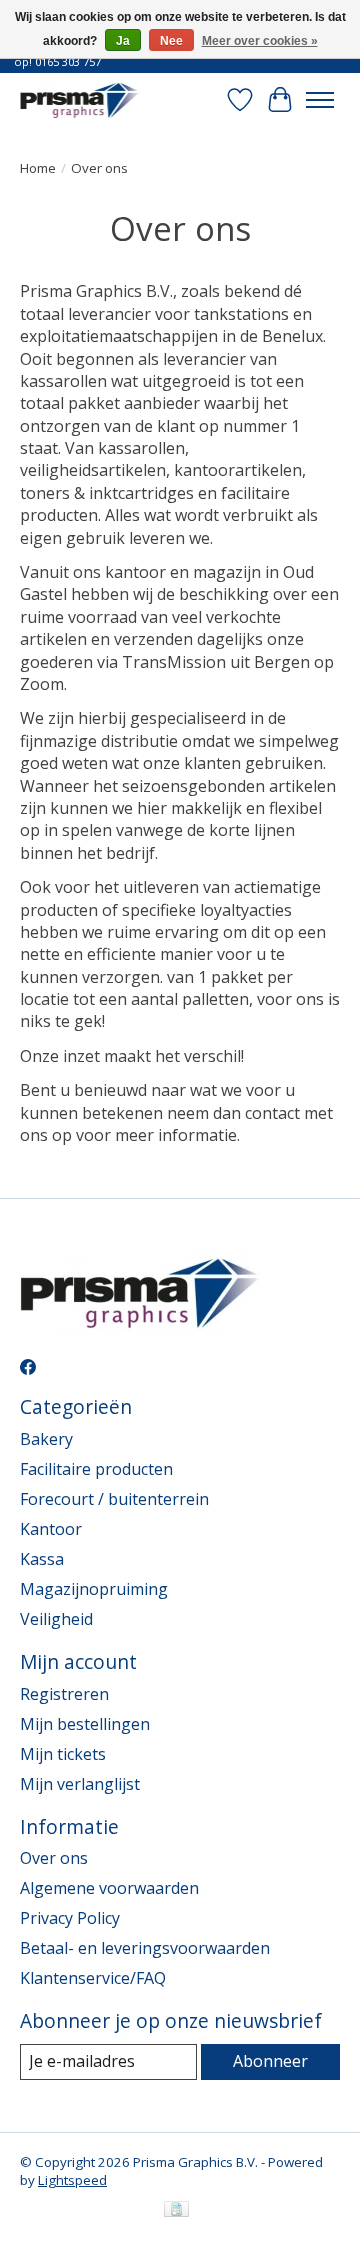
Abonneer (270, 2061)
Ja (123, 41)
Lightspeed (72, 2180)
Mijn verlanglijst (80, 1784)
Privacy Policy (70, 1918)
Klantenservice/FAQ (93, 1978)
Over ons (54, 1858)
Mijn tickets (63, 1754)
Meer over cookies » (260, 41)
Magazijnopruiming (94, 1589)
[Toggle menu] (320, 100)
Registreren (64, 1694)
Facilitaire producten (96, 1469)
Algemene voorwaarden (109, 1888)
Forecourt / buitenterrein (114, 1499)
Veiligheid (56, 1619)
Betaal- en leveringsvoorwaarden (145, 1948)
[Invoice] (176, 2211)
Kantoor (51, 1529)
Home (38, 168)
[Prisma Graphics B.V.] (81, 99)
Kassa (42, 1559)
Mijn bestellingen (85, 1724)
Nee (171, 41)
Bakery (46, 1439)
